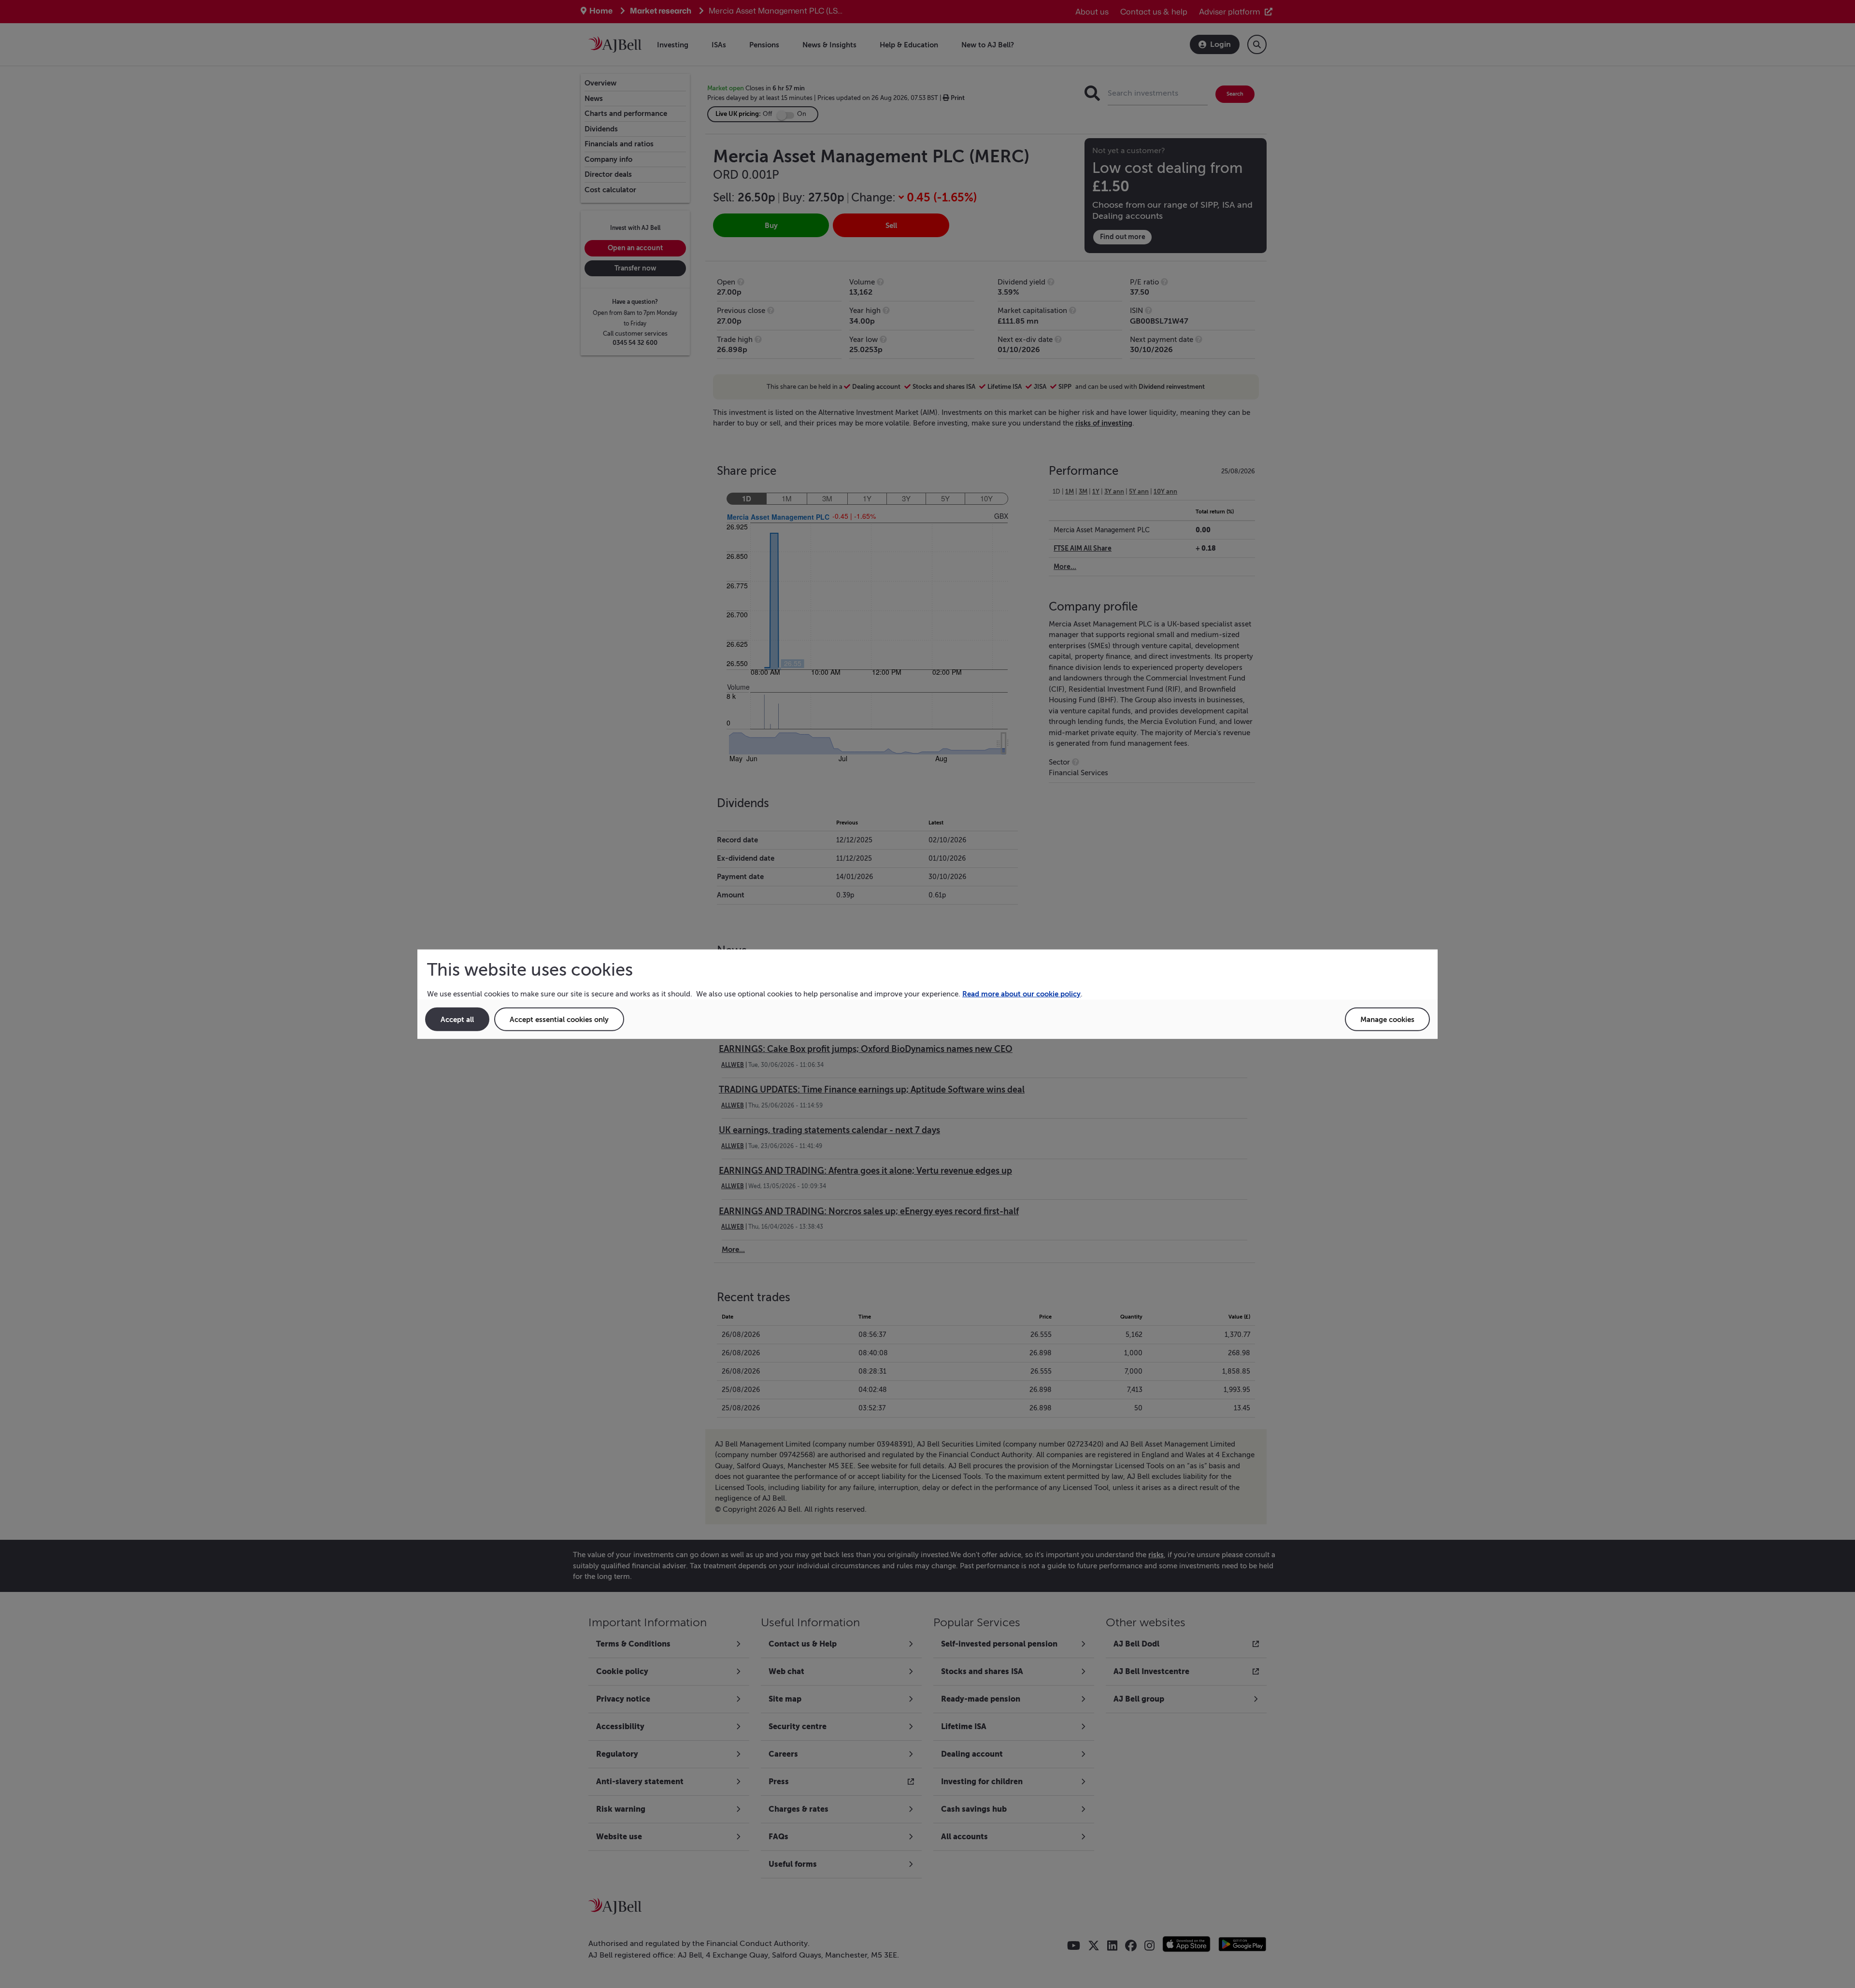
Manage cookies (1387, 1019)
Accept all (457, 1019)
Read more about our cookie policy (1021, 994)
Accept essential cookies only (559, 1019)
